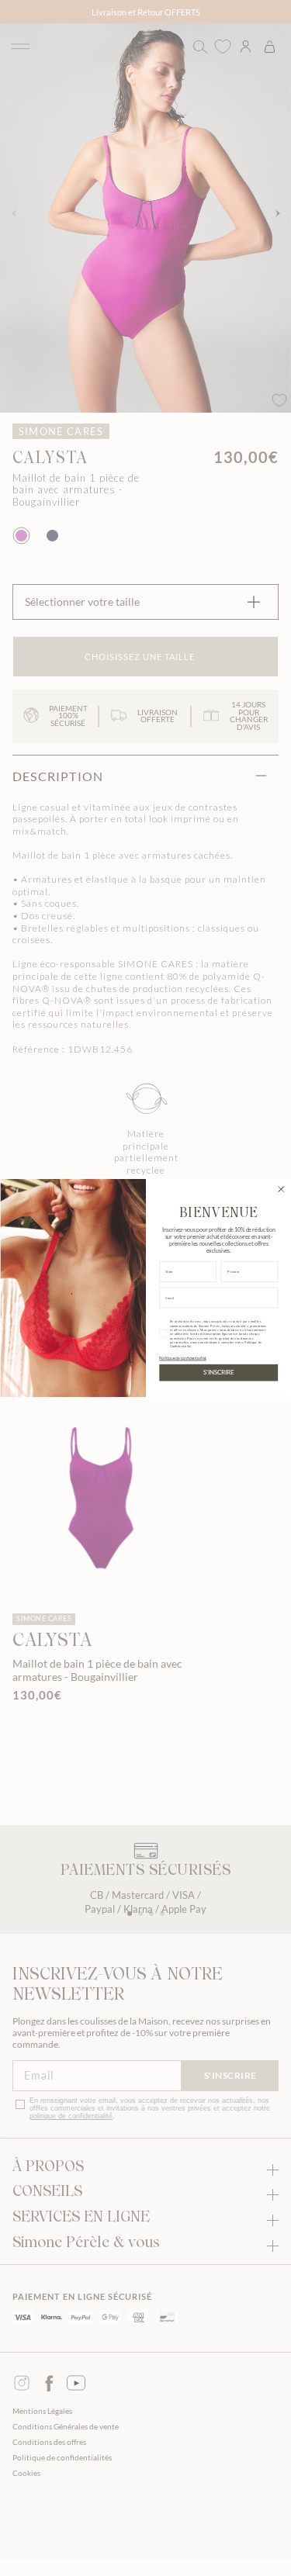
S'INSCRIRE (218, 1373)
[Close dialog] (281, 1189)
